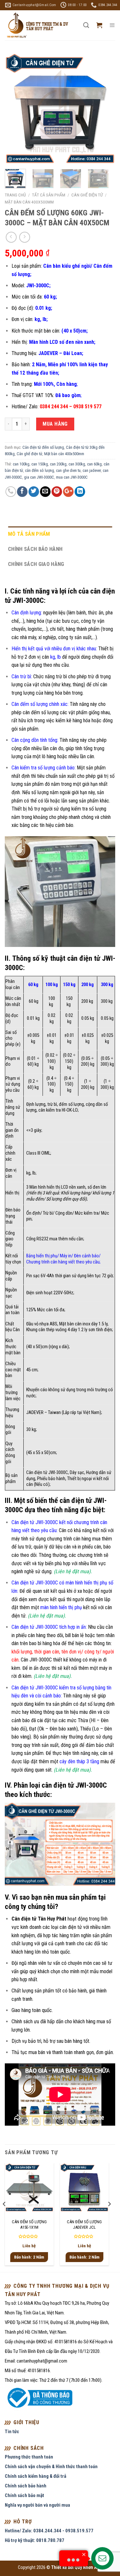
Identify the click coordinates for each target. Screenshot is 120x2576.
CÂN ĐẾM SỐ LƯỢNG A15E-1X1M (29, 2225)
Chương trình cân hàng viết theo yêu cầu (63, 1262)
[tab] (60, 534)
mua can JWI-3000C (72, 477)
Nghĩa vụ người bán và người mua (37, 2505)
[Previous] (15, 109)
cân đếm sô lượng (40, 470)
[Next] (105, 109)
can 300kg (77, 464)
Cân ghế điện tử (87, 195)
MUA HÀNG (55, 424)
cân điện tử (71, 1927)
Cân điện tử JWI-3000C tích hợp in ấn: (49, 1627)
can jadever (92, 470)
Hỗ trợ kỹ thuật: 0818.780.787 (35, 2540)
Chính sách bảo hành (35, 549)
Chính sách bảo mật (24, 2495)
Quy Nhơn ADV (88, 2567)
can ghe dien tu (68, 470)
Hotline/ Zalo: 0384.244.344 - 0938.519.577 (49, 2531)
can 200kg (58, 464)
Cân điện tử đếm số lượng (43, 447)
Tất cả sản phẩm (49, 195)
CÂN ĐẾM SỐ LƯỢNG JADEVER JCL (84, 2225)
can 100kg (21, 464)
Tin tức (12, 2432)
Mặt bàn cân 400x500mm (29, 202)
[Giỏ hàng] (99, 25)
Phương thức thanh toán (29, 2457)
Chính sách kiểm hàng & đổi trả (36, 2476)
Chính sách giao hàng (36, 564)
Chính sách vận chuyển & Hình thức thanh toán (51, 2467)
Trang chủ (15, 195)
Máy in (66, 1256)
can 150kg (40, 464)
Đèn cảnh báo (86, 1256)
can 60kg (94, 464)
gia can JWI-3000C (39, 477)
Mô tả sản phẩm (29, 534)
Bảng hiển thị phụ (42, 1256)
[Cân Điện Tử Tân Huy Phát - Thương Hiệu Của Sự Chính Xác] (37, 26)
